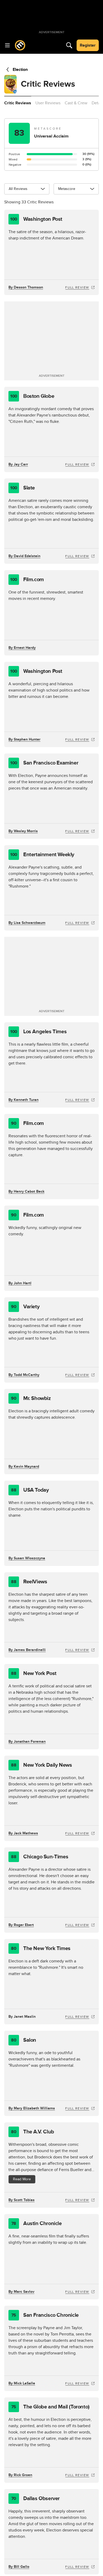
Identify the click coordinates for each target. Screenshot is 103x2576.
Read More (22, 2179)
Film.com (27, 580)
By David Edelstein (24, 556)
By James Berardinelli (27, 1650)
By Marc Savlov (21, 2292)
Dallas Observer (36, 2499)
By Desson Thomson (26, 287)
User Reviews (48, 103)
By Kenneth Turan (24, 1100)
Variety (25, 1307)
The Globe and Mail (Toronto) (50, 2407)
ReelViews (29, 1582)
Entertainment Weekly (42, 855)
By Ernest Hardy (22, 648)
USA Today (30, 1490)
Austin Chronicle (37, 2224)
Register (88, 45)
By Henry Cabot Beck (26, 1191)
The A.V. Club (32, 2132)
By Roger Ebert (21, 1925)
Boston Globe (32, 396)
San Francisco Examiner (44, 763)
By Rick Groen (20, 2475)
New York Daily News (41, 1765)
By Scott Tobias (22, 2200)
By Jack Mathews (23, 1833)
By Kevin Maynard (24, 1466)
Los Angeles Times (38, 1032)
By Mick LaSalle (22, 2383)
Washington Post (36, 219)
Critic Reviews (18, 103)
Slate (23, 488)
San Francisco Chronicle (45, 2315)
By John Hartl (20, 1283)
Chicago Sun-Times (40, 1857)
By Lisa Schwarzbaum (27, 923)
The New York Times (41, 1948)
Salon (24, 2040)
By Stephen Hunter (24, 739)
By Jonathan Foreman (27, 1742)
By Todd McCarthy (24, 1375)
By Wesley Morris (23, 831)
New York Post (34, 1673)
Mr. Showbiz (31, 1398)
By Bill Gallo (19, 2567)
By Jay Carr (18, 464)
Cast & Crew (76, 103)
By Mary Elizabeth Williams (32, 2108)
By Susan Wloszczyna (27, 1558)
